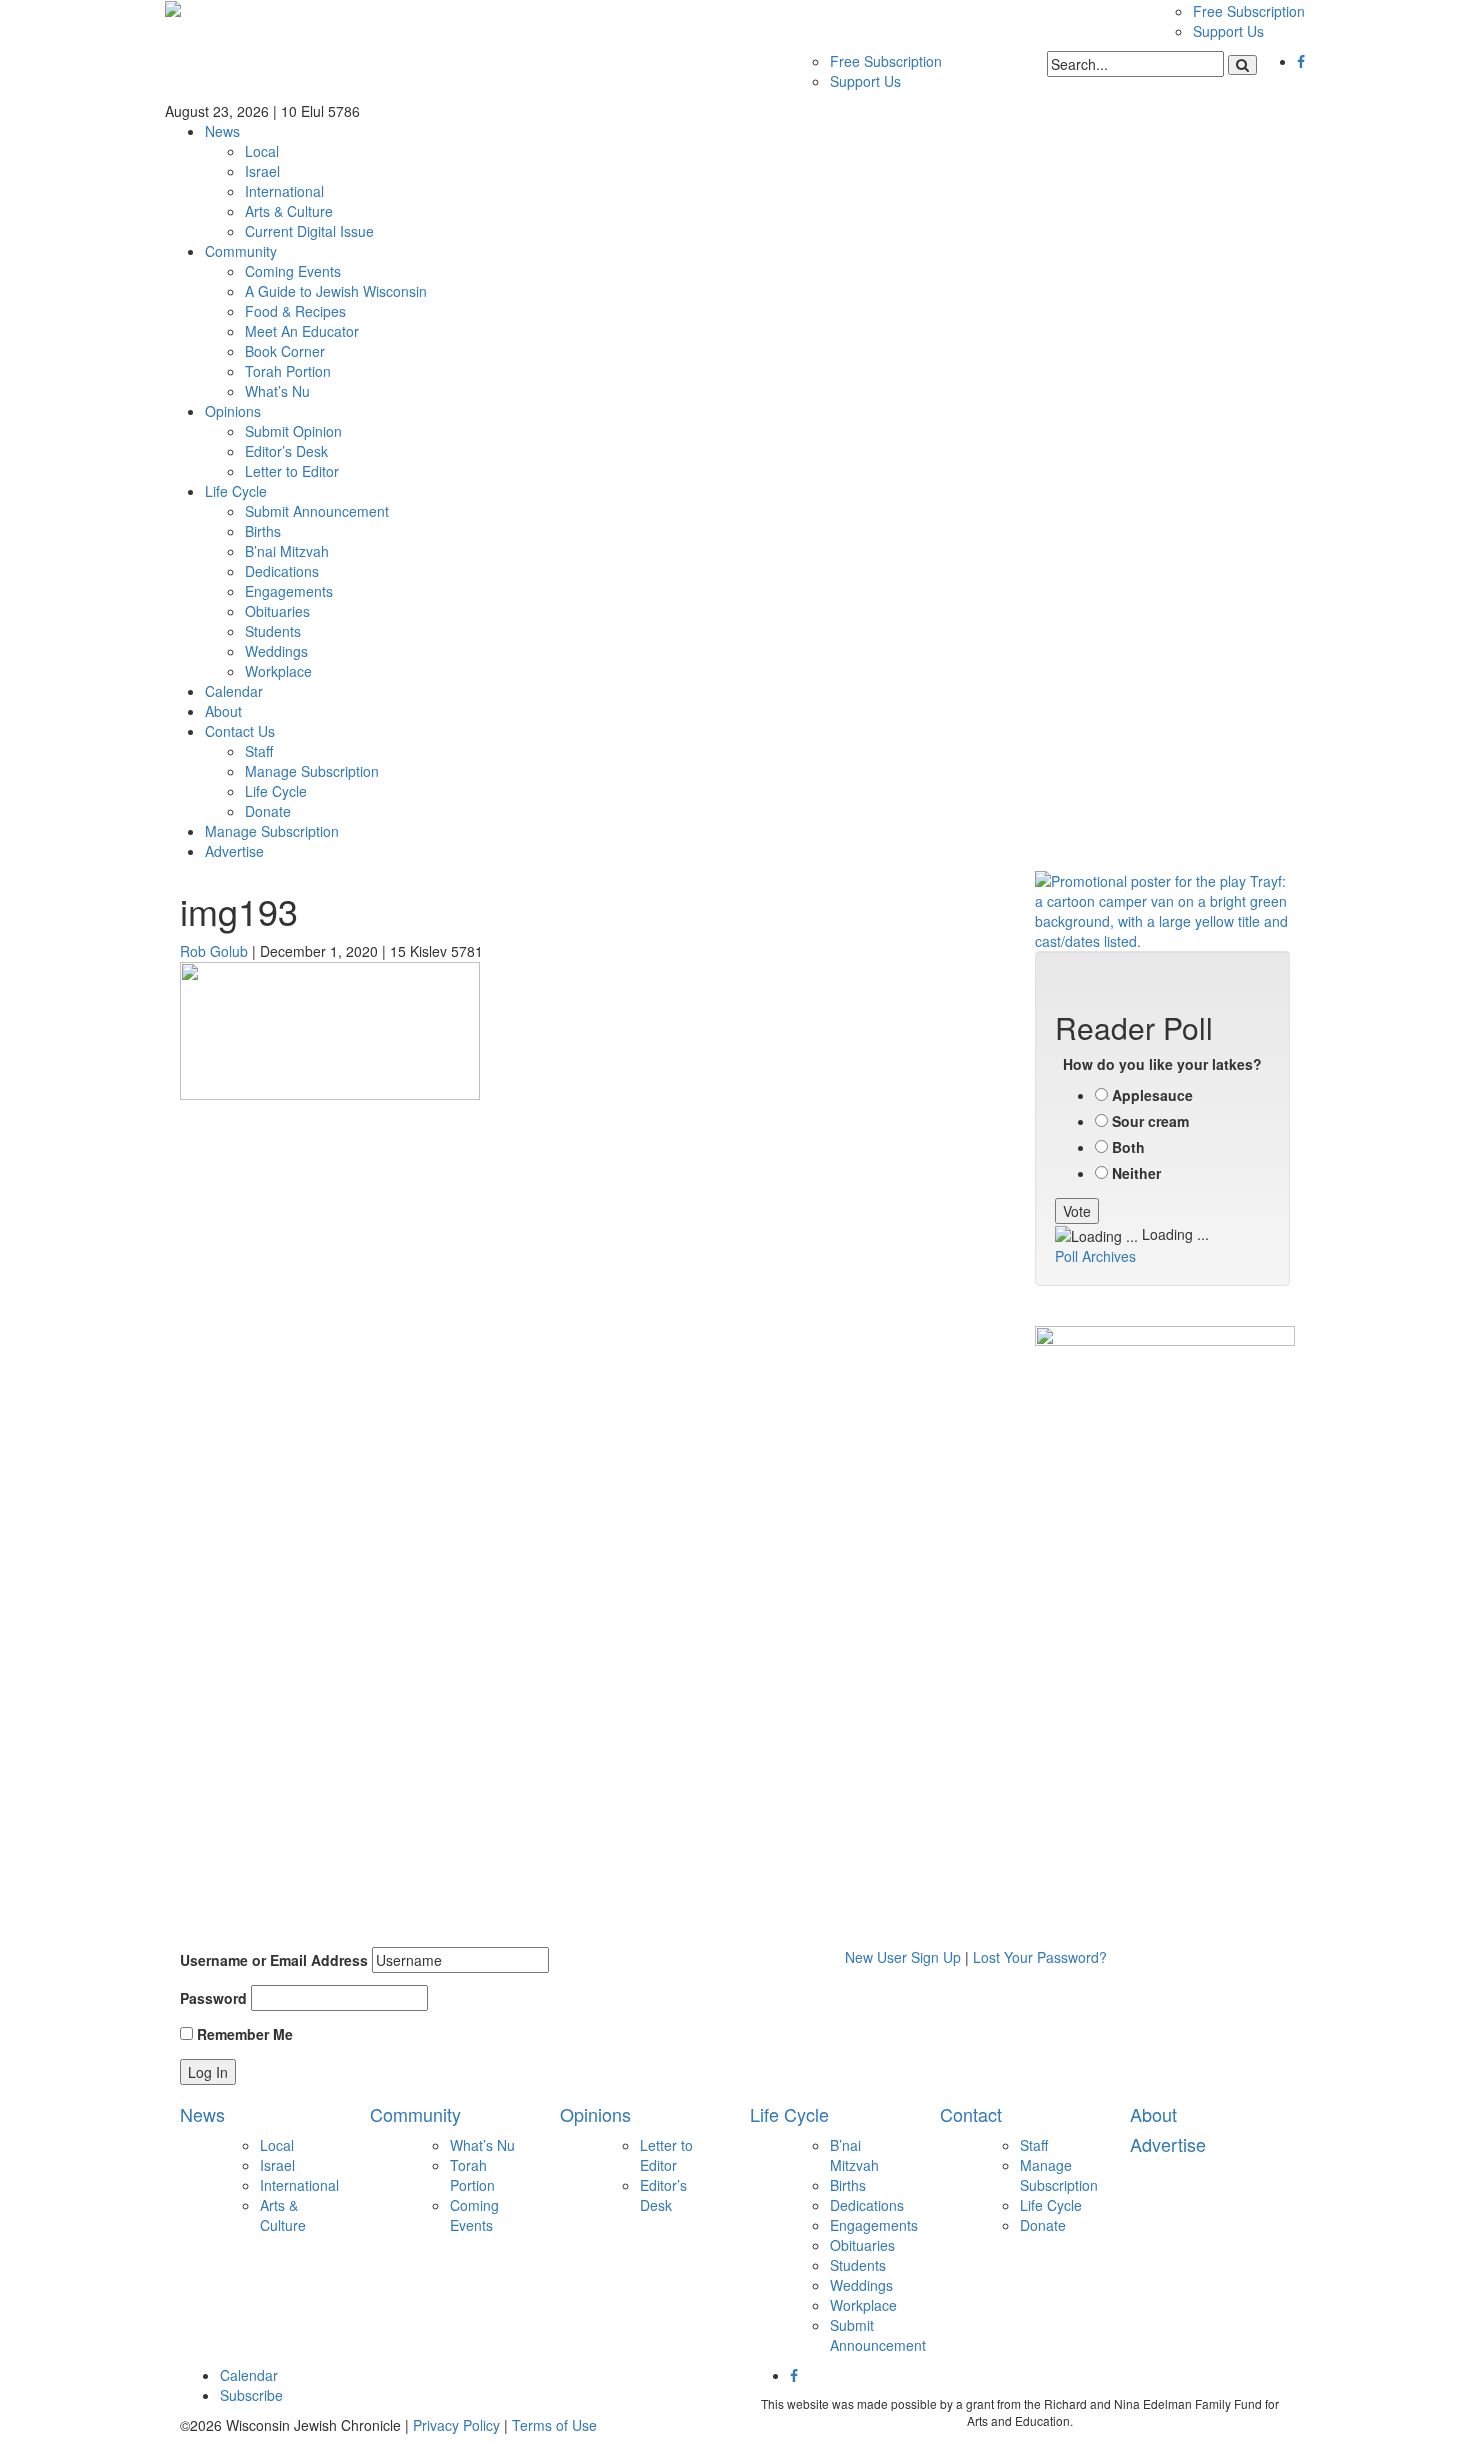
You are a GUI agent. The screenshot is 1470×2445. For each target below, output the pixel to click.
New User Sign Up (903, 1957)
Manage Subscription (312, 771)
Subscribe (251, 2395)
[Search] (1242, 65)
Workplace (278, 671)
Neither (1136, 1173)
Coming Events (293, 271)
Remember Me (243, 2034)
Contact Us (240, 731)
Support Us (1228, 31)
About (223, 711)
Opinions (233, 411)
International (284, 191)
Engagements (289, 591)
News (222, 131)
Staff (259, 751)
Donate (268, 811)
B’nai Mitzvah (287, 551)
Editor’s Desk (286, 451)
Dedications (282, 571)
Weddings (276, 651)
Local (262, 151)
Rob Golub (214, 951)
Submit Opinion (293, 431)
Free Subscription (1249, 11)
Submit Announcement (317, 511)
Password (213, 1998)
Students (273, 631)
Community (241, 251)
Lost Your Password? (1040, 1957)
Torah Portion (288, 371)
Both (1128, 1147)
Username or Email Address (274, 1960)
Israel (262, 171)
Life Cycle (236, 491)
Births (263, 531)
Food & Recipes (295, 311)
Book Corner (285, 351)
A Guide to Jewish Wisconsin (336, 291)
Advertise (234, 851)
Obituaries (277, 611)
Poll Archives (1095, 1256)
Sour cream (1150, 1121)
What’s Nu (277, 391)
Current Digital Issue (309, 231)
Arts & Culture (289, 211)
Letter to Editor (292, 471)
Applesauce (1152, 1095)
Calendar (234, 691)
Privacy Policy (456, 2425)
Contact (971, 2114)
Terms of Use (554, 2425)
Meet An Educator (302, 331)
